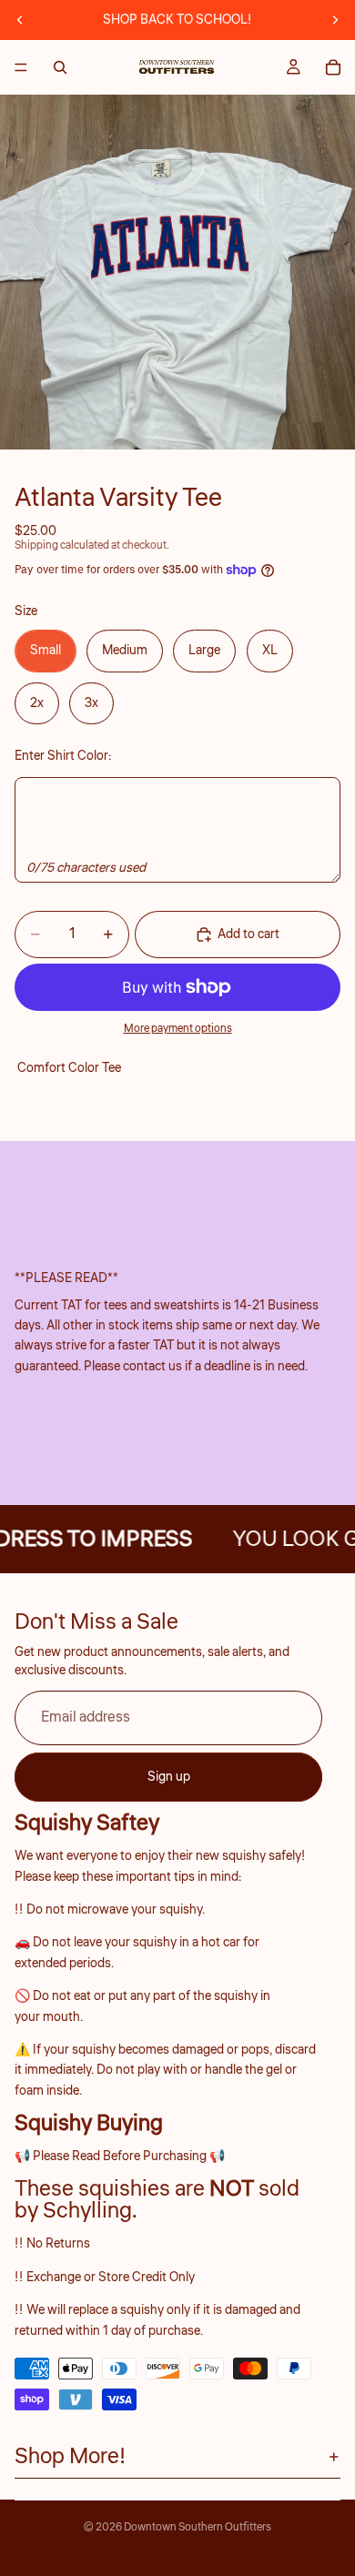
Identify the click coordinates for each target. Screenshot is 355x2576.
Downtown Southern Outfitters (198, 2527)
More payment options (178, 1029)
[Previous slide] (20, 20)
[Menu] (21, 67)
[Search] (60, 67)
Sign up (169, 1777)
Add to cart (248, 934)
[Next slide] (335, 20)
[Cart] (333, 67)
